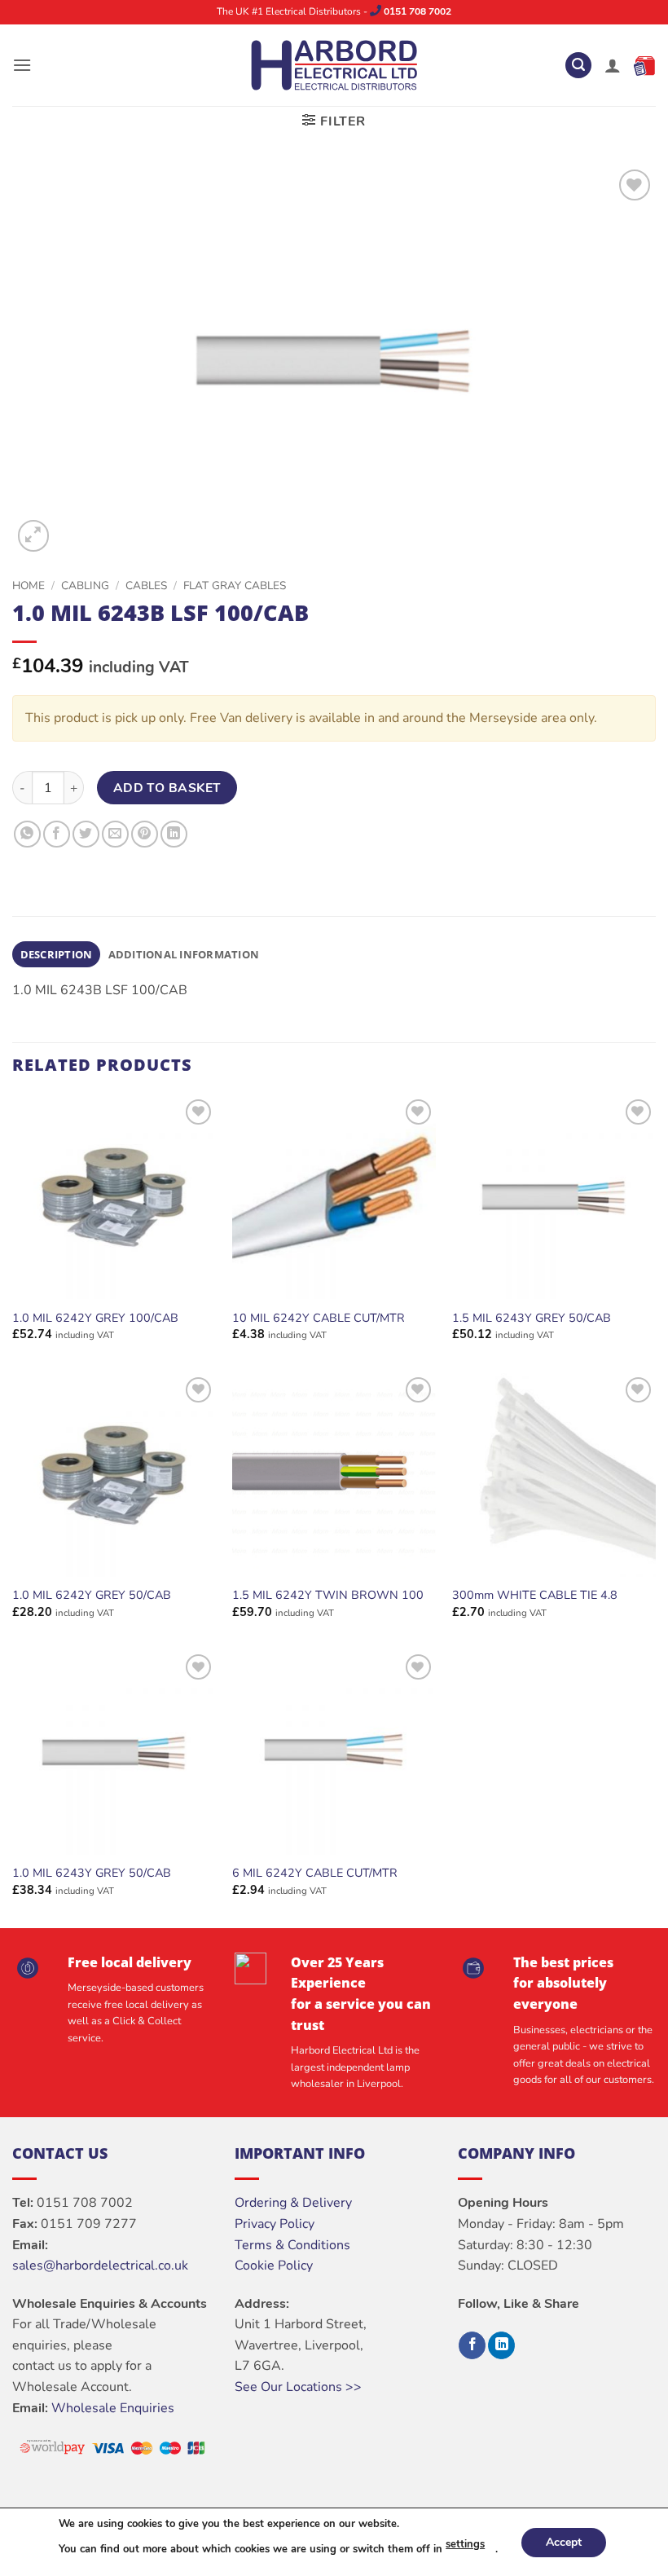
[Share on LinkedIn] (174, 834)
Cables (146, 586)
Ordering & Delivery (293, 2203)
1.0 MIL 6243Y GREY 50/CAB (92, 1873)
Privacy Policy (275, 2224)
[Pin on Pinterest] (145, 834)
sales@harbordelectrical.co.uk (100, 2266)
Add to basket (167, 788)
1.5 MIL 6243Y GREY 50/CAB (532, 1318)
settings (465, 2544)
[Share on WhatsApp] (27, 834)
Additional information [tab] (184, 954)
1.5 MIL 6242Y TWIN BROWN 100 (328, 1595)
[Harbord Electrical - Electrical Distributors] (334, 65)
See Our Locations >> (298, 2387)
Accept (564, 2541)
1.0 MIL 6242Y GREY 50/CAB (92, 1595)
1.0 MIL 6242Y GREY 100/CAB (95, 1318)
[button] (22, 65)
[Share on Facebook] (57, 834)
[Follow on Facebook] (472, 2345)
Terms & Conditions (292, 2245)
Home (29, 586)
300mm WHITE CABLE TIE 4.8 (535, 1595)
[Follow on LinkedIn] (501, 2345)
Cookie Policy (274, 2266)
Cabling (85, 586)
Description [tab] (57, 954)
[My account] (613, 65)
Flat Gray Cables (235, 586)
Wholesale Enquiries (113, 2408)
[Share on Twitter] (86, 834)
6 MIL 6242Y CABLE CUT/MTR (315, 1873)
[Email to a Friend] (115, 834)
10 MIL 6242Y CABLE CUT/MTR (319, 1318)
